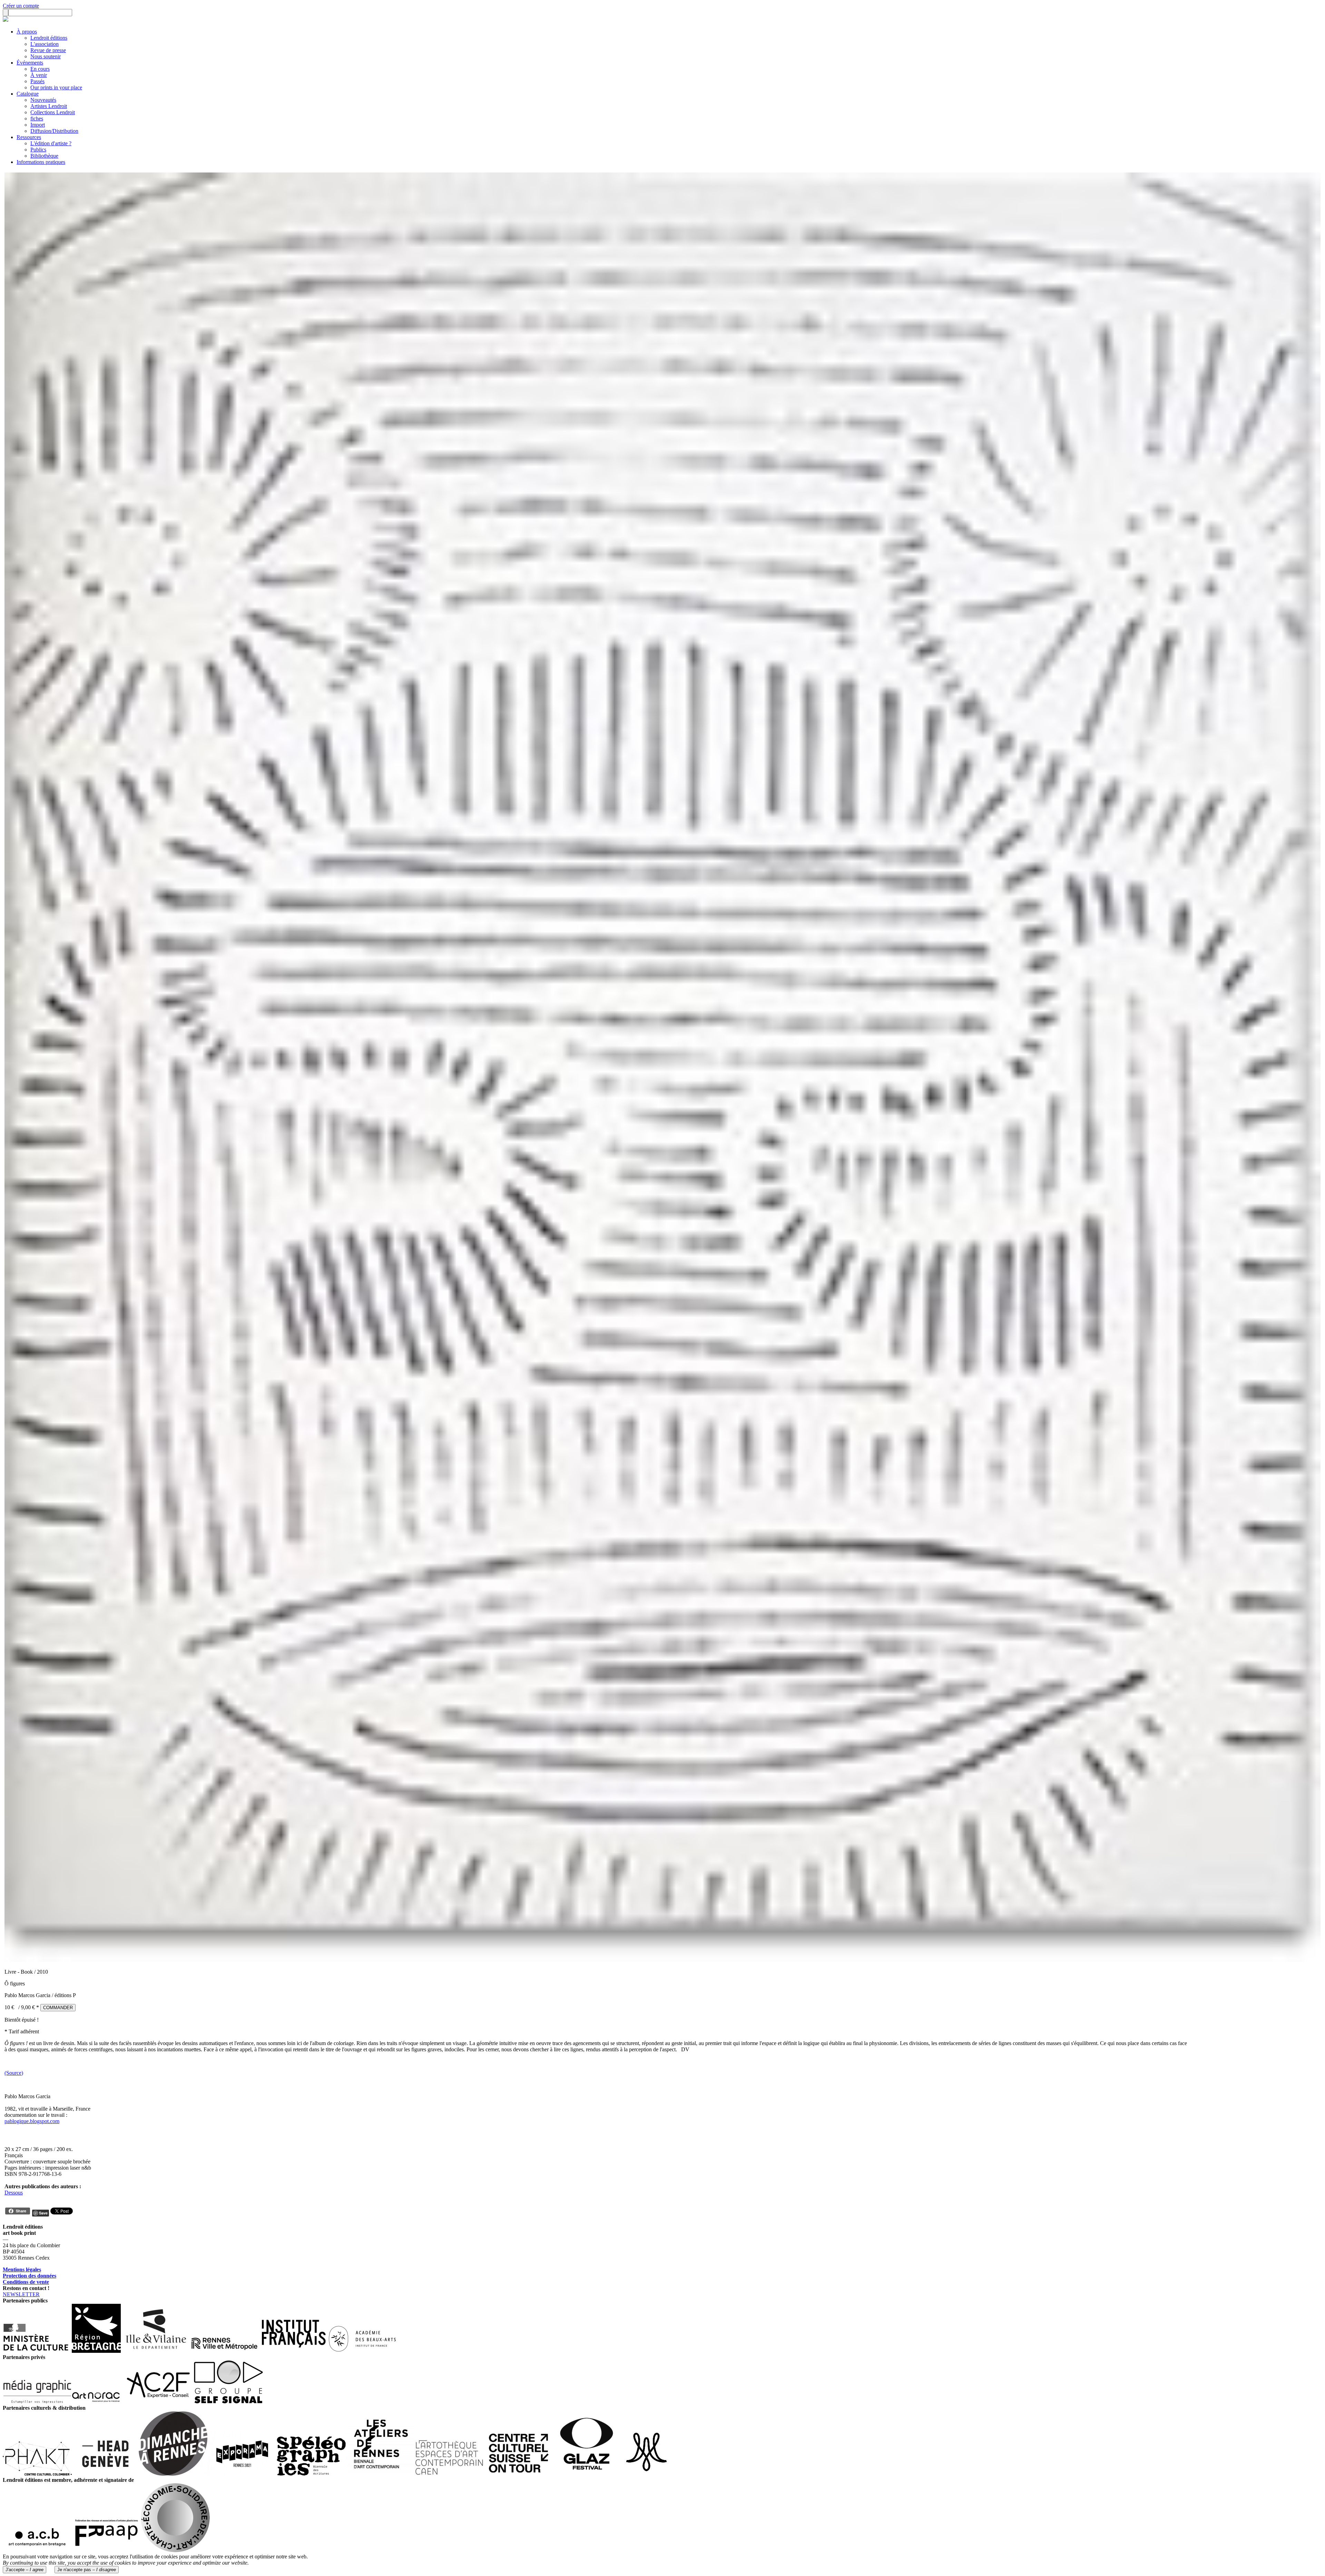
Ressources (29, 137)
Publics (38, 150)
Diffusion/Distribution (54, 131)
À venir (39, 75)
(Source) (14, 2073)
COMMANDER (58, 2008)
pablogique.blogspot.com (32, 2121)
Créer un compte (21, 6)
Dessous (14, 2193)
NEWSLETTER (21, 2294)
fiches (37, 119)
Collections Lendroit (53, 112)
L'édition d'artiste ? (51, 143)
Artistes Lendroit (49, 106)
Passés (37, 81)
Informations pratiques (41, 162)
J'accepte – (24, 2570)
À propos (27, 32)
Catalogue (28, 94)
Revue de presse (48, 50)
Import (38, 125)
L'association (45, 44)
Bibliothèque (44, 156)
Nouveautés (43, 100)
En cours (40, 69)
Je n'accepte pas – (87, 2570)
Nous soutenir (46, 56)
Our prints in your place (56, 87)
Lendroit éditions (49, 38)
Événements (30, 63)
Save (43, 2213)
